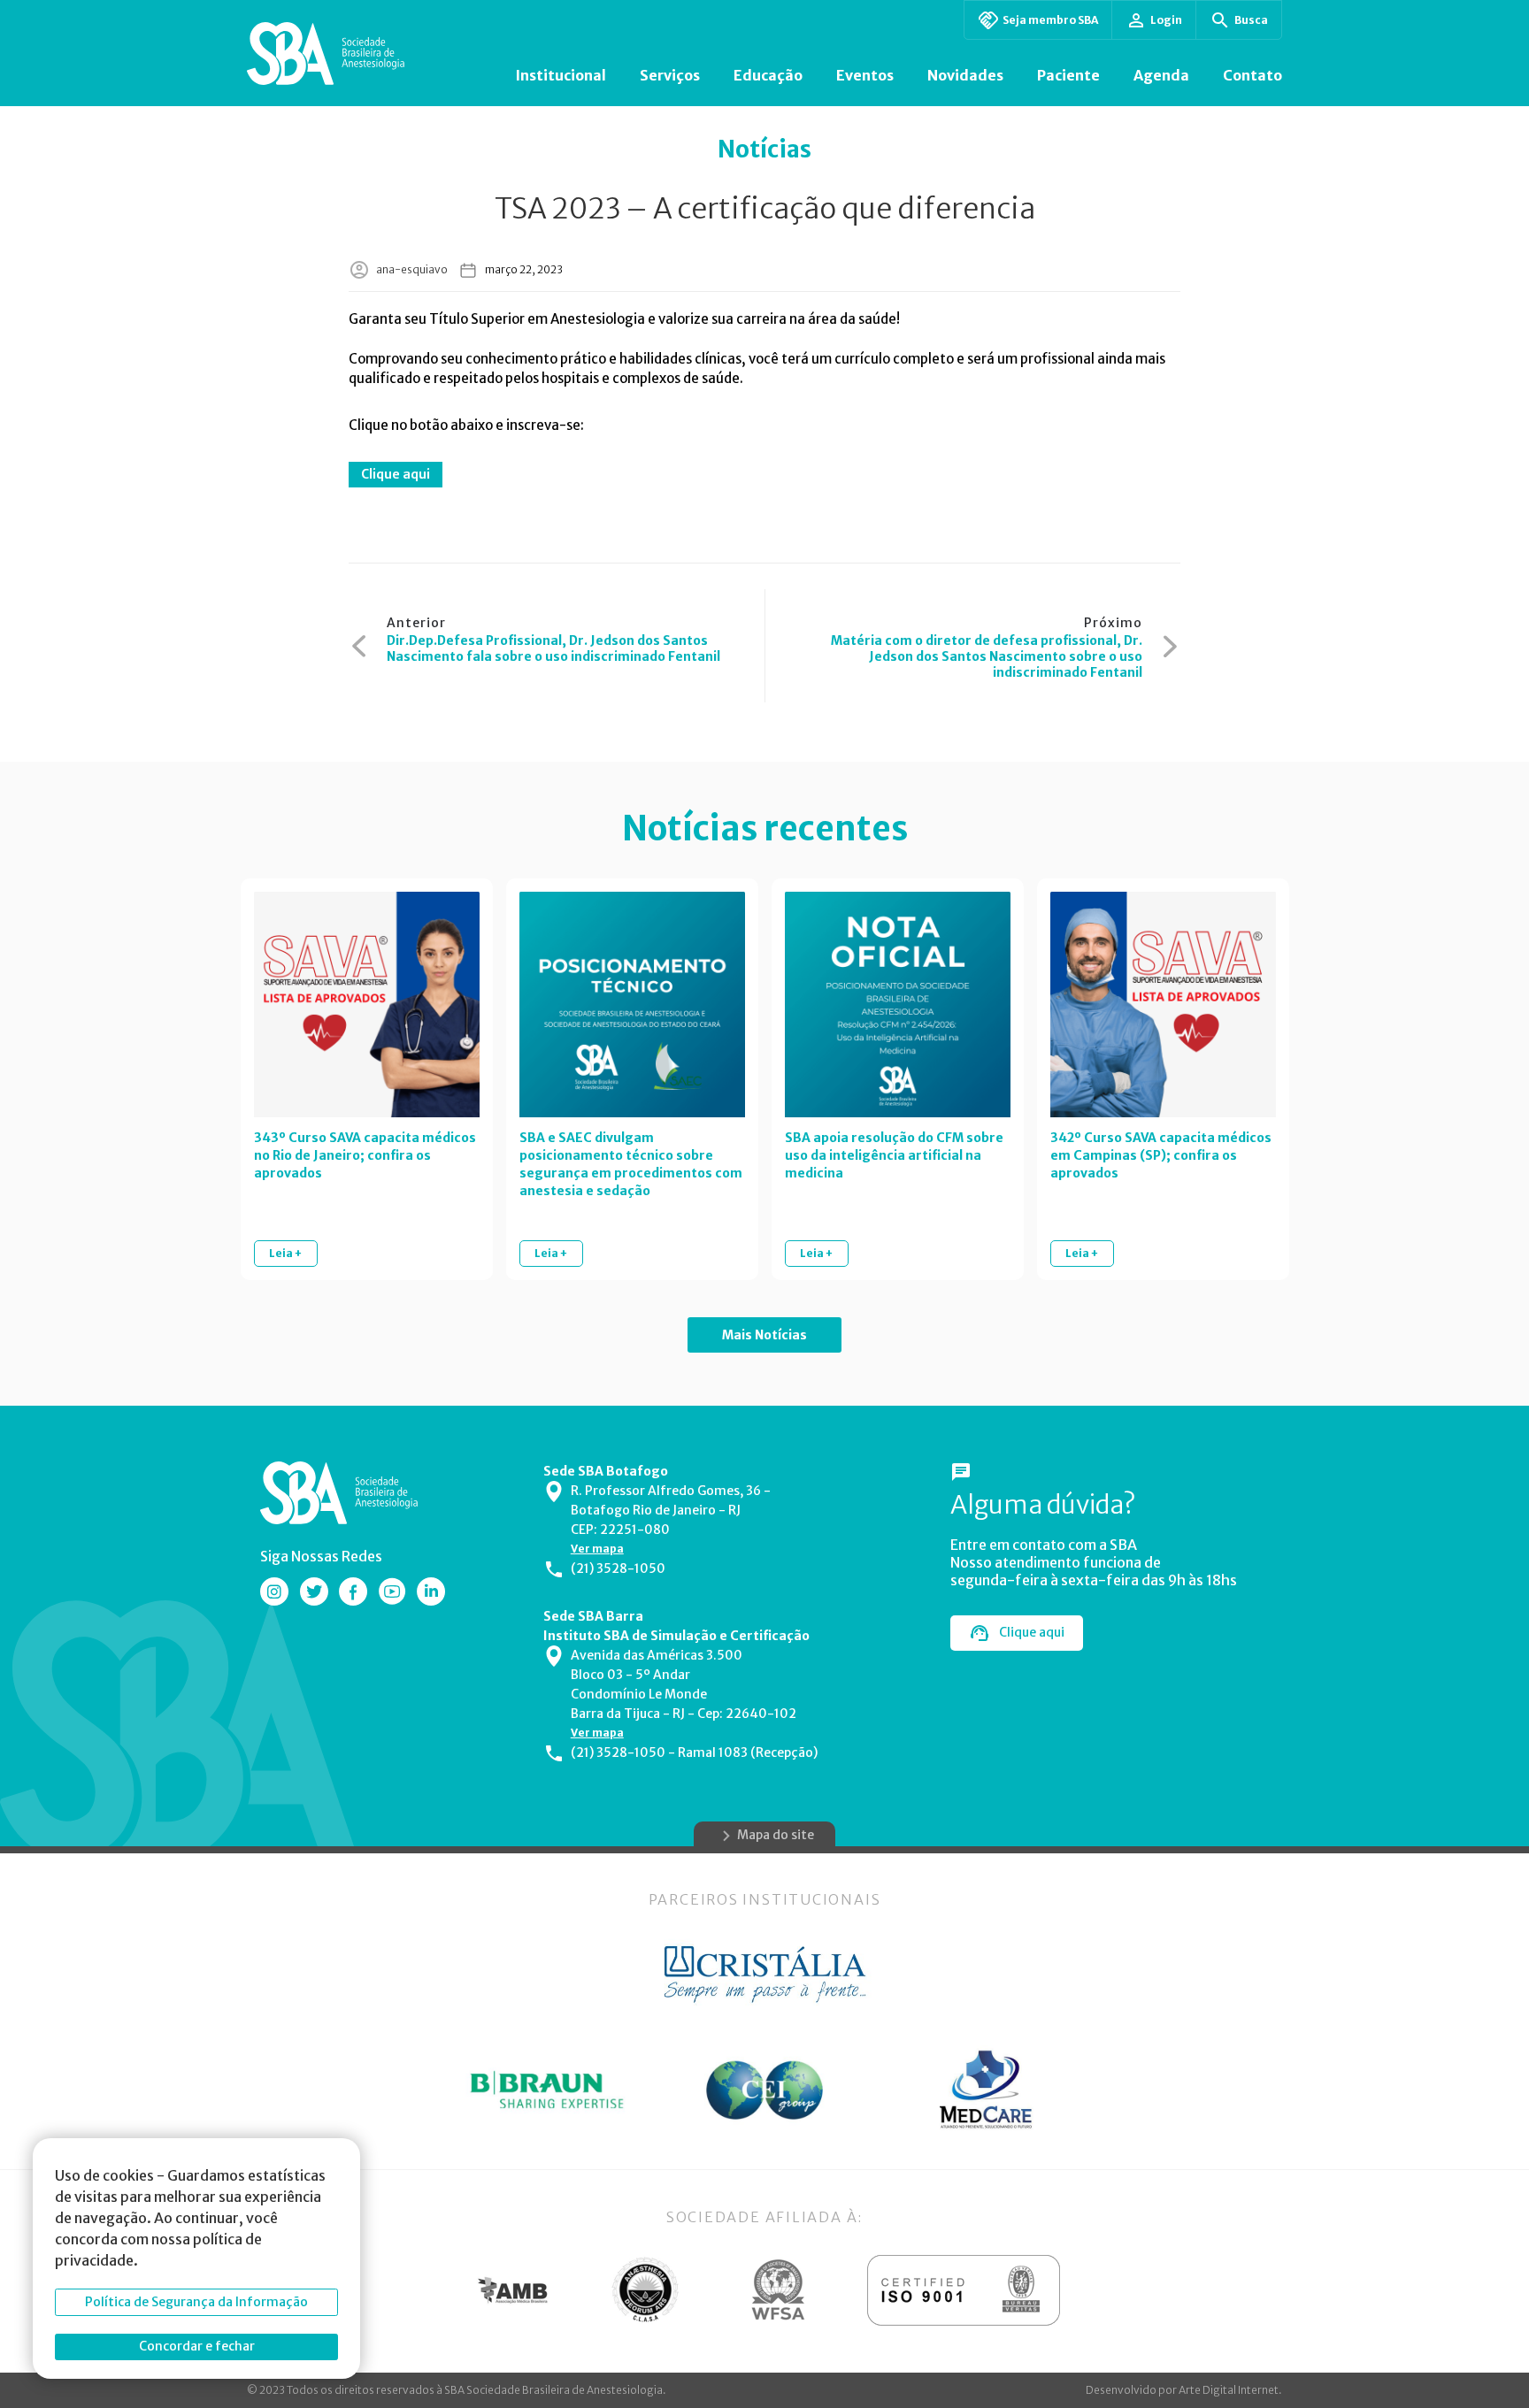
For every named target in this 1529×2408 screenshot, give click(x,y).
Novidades (965, 75)
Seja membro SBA (1050, 20)
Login (1166, 20)
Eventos (865, 75)
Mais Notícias (764, 1335)
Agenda (1161, 75)
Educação (768, 75)
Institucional (561, 75)
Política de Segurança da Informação (196, 2302)
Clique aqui (396, 474)
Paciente (1068, 75)
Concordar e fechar (197, 2346)
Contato (1252, 75)
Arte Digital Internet (1229, 2390)
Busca (1251, 20)
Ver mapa (597, 1549)
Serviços (670, 75)
